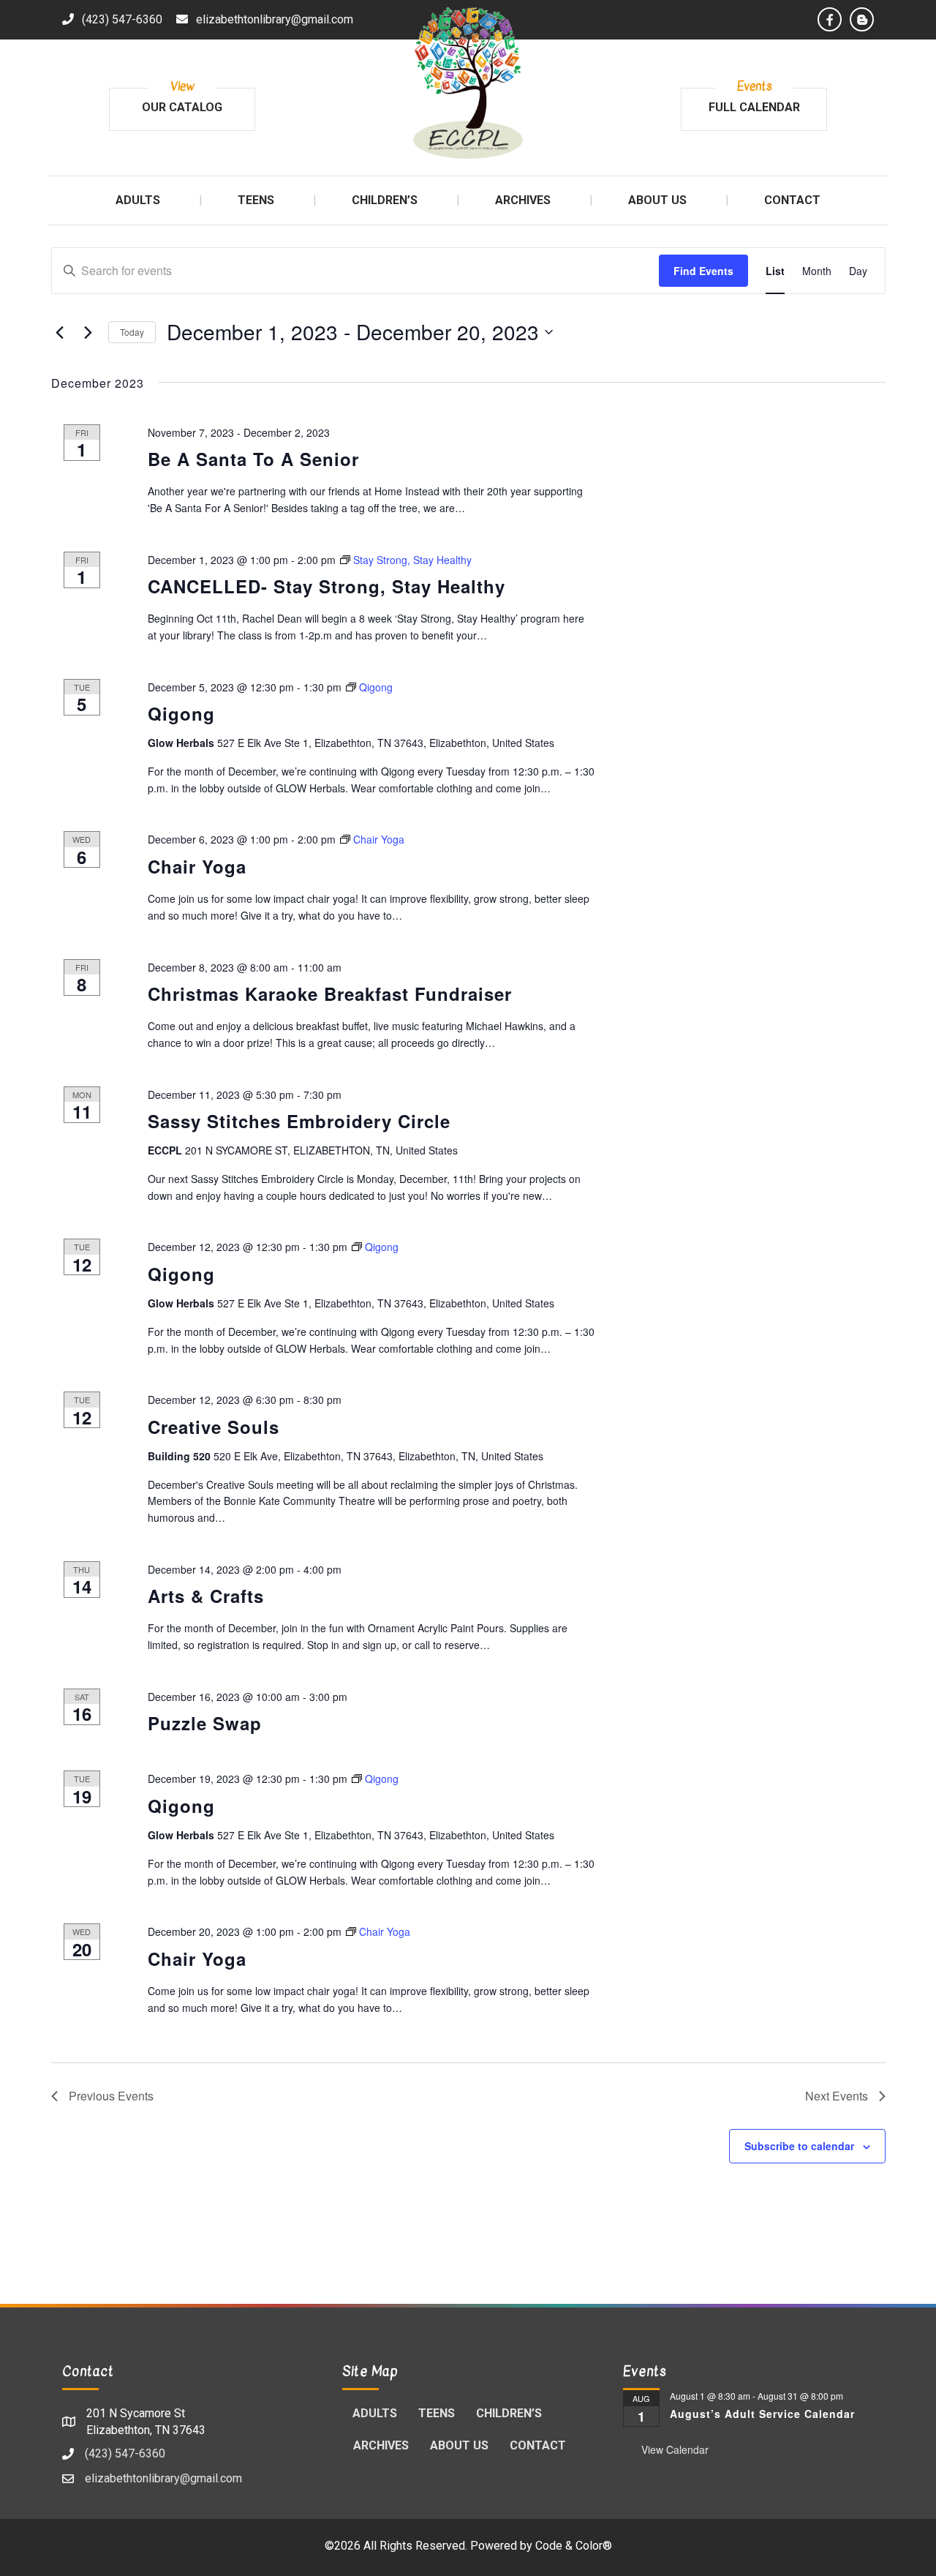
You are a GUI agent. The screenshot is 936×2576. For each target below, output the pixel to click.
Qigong (181, 713)
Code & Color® (574, 2546)
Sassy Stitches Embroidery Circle (299, 1121)
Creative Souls (214, 1427)
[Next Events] (88, 332)
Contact (538, 2445)
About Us (459, 2445)
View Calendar (675, 2449)
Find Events (703, 271)
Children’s (509, 2413)
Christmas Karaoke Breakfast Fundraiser (330, 994)
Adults (375, 2413)
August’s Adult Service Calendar (762, 2414)
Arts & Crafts (206, 1596)
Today (132, 332)
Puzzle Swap (205, 1723)
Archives (381, 2445)
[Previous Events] (60, 332)
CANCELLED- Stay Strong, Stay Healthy (327, 586)
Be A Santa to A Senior (253, 459)
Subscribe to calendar (799, 2146)
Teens (437, 2413)
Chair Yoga (197, 866)
